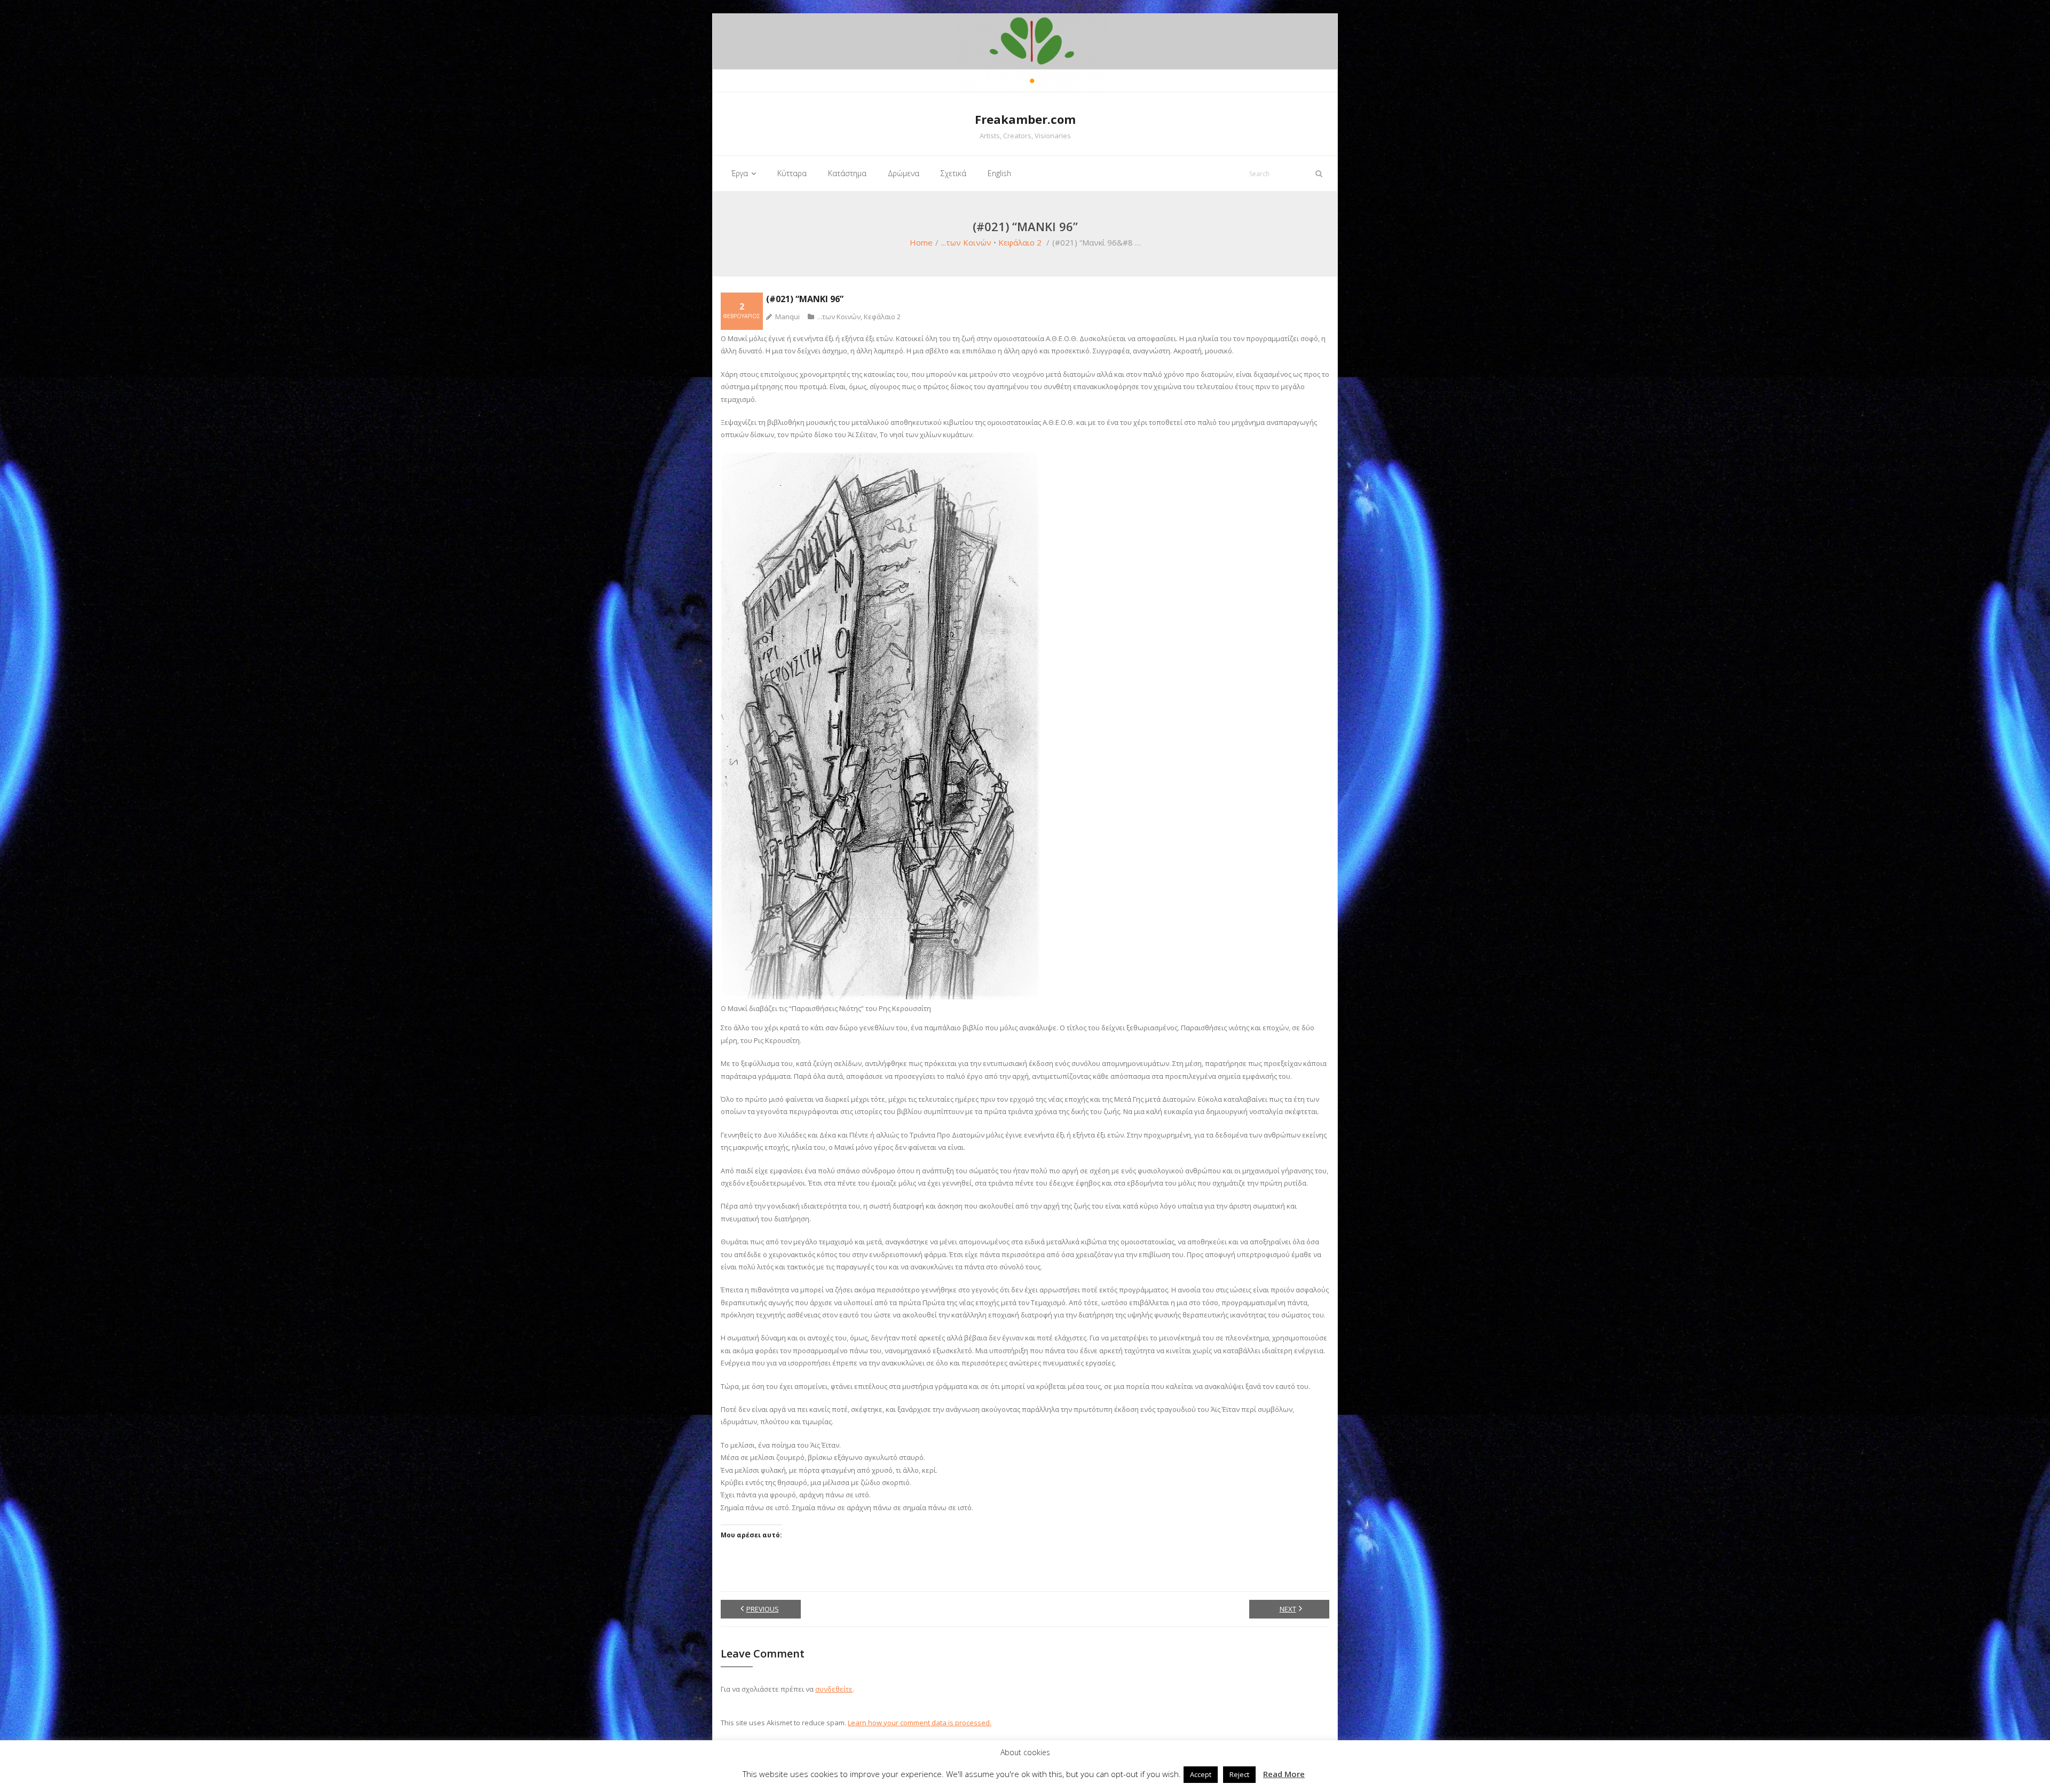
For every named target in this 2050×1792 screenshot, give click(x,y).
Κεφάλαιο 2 (1020, 242)
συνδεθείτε (834, 1689)
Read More (1284, 1774)
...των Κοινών (966, 242)
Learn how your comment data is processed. (920, 1723)
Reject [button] (1239, 1774)
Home (921, 242)
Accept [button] (1201, 1774)
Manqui (787, 317)
